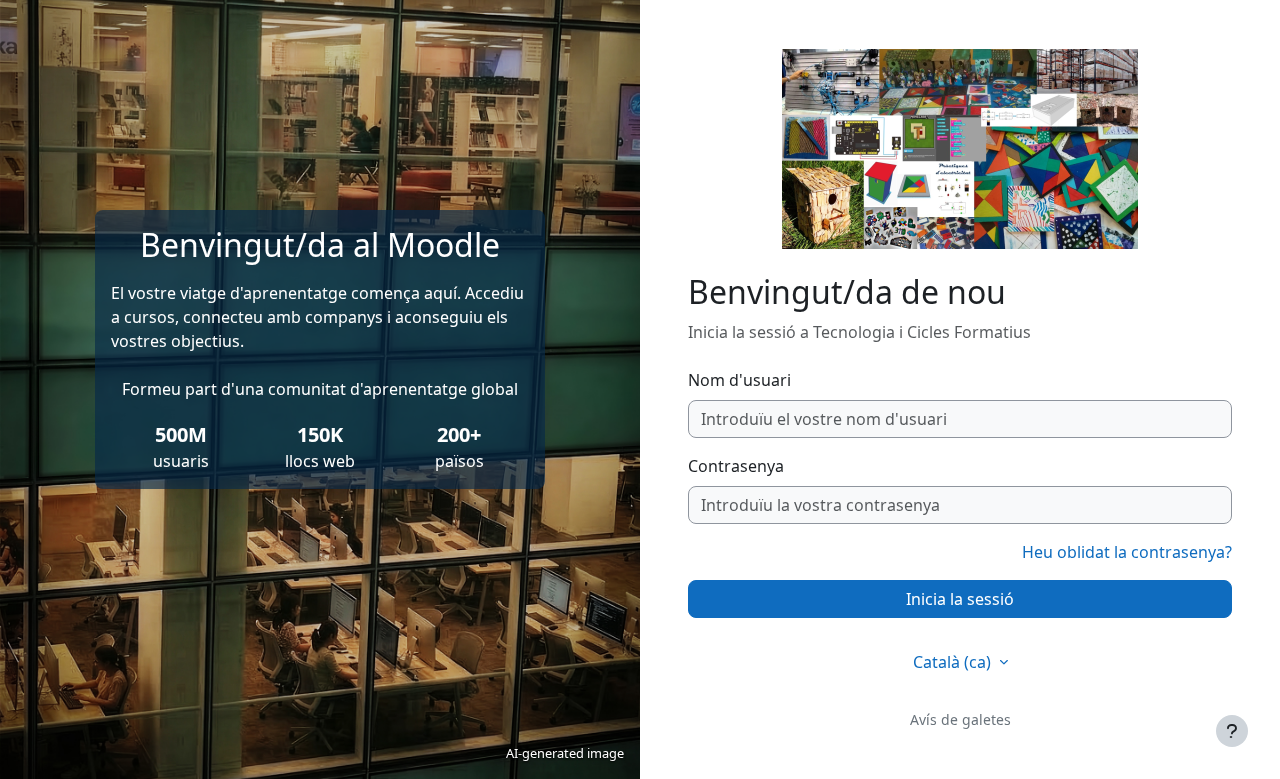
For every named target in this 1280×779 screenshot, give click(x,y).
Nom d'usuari (739, 380)
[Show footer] (1232, 731)
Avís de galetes (960, 719)
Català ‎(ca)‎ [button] (954, 662)
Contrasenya (736, 466)
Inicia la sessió (960, 599)
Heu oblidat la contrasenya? (1127, 552)
